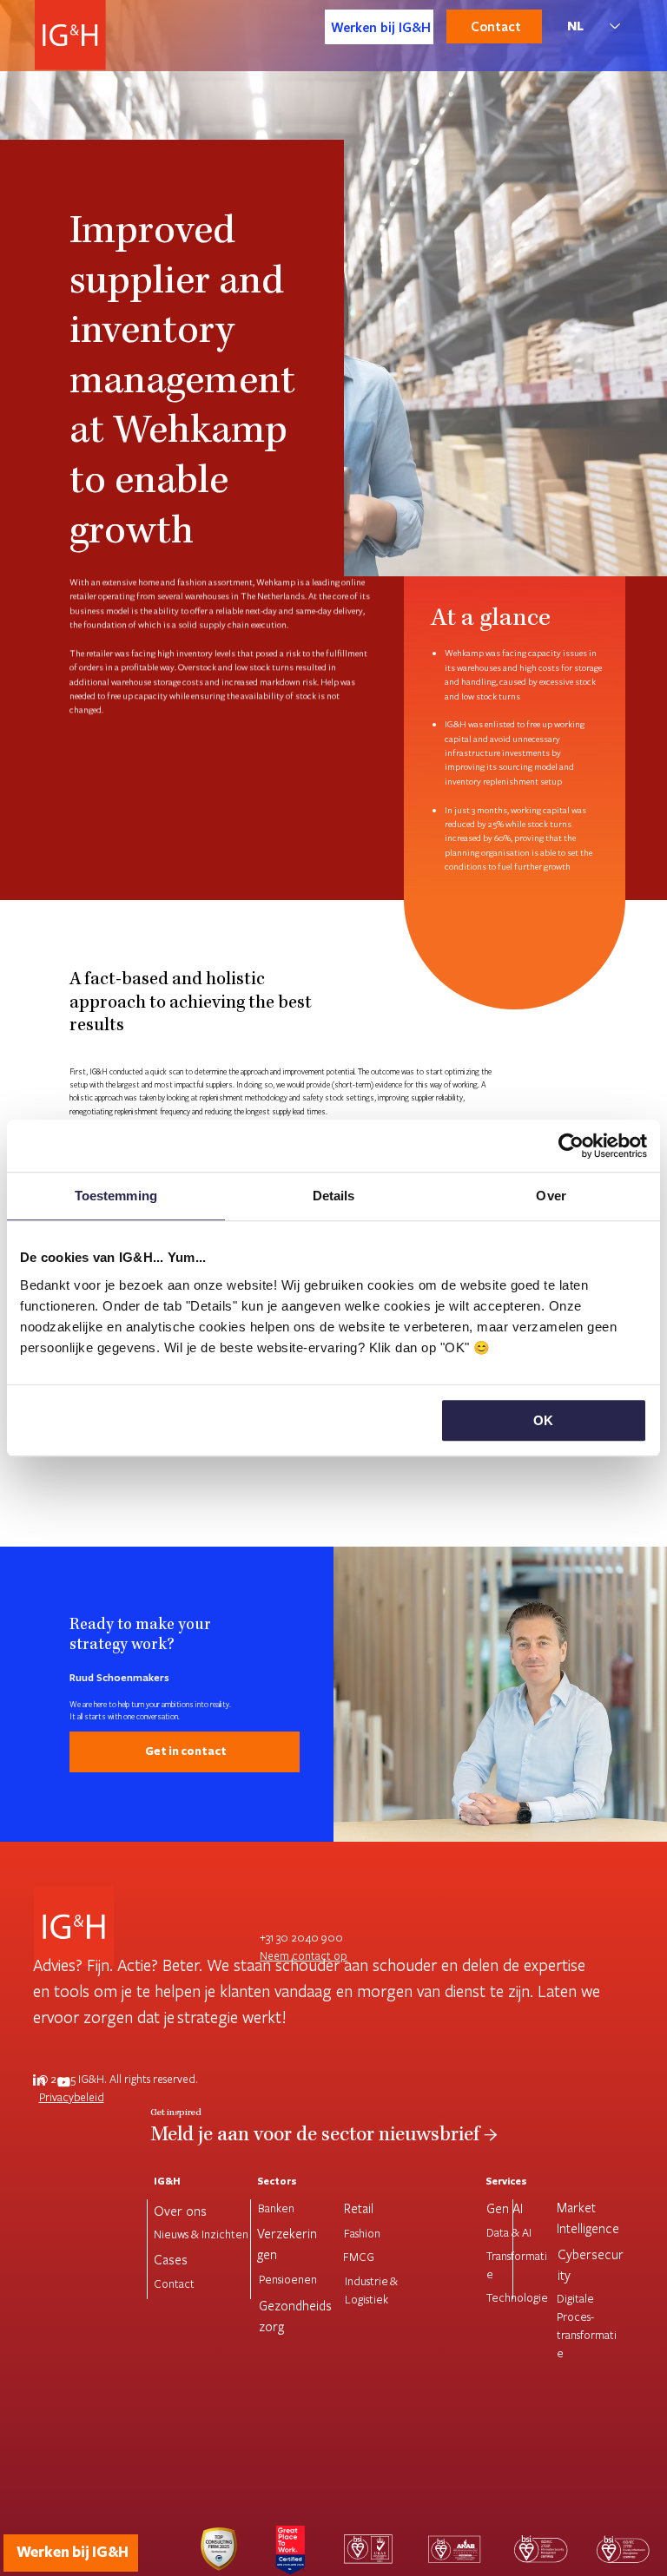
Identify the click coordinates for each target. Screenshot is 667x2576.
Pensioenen (288, 2279)
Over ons (180, 2211)
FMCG (359, 2257)
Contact (174, 2284)
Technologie (517, 2297)
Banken (276, 2208)
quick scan (167, 1071)
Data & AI (509, 2232)
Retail (359, 2208)
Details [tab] (334, 1196)
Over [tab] (551, 1196)
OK (543, 1420)
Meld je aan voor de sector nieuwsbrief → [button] (324, 2136)
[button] (185, 1752)
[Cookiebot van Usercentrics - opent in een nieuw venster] (571, 1146)
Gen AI (505, 2208)
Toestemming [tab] (116, 1196)
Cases (171, 2259)
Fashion (362, 2233)
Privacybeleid (72, 2097)
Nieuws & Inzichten (201, 2234)
